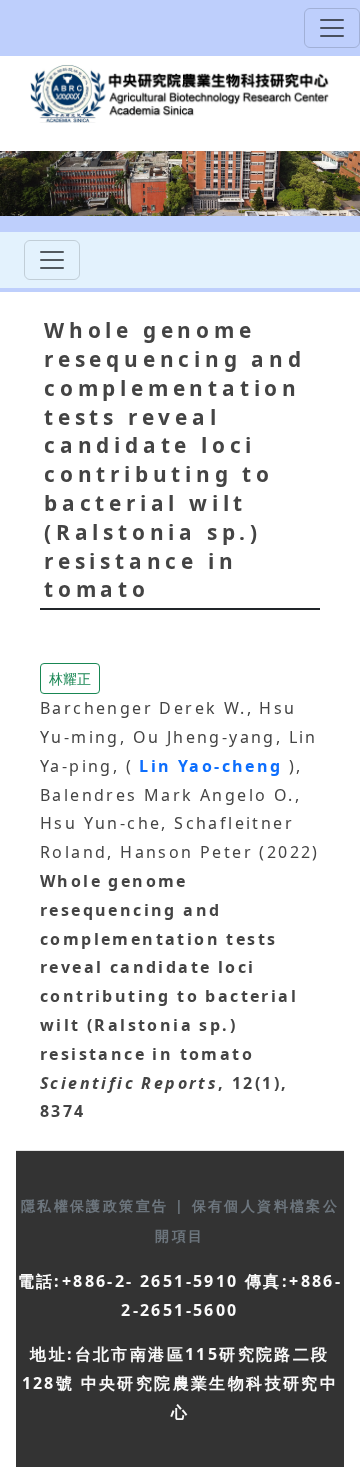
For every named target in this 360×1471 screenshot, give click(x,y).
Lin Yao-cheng (214, 766)
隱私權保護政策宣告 (98, 1205)
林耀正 (70, 678)
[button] (70, 677)
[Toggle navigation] (332, 28)
